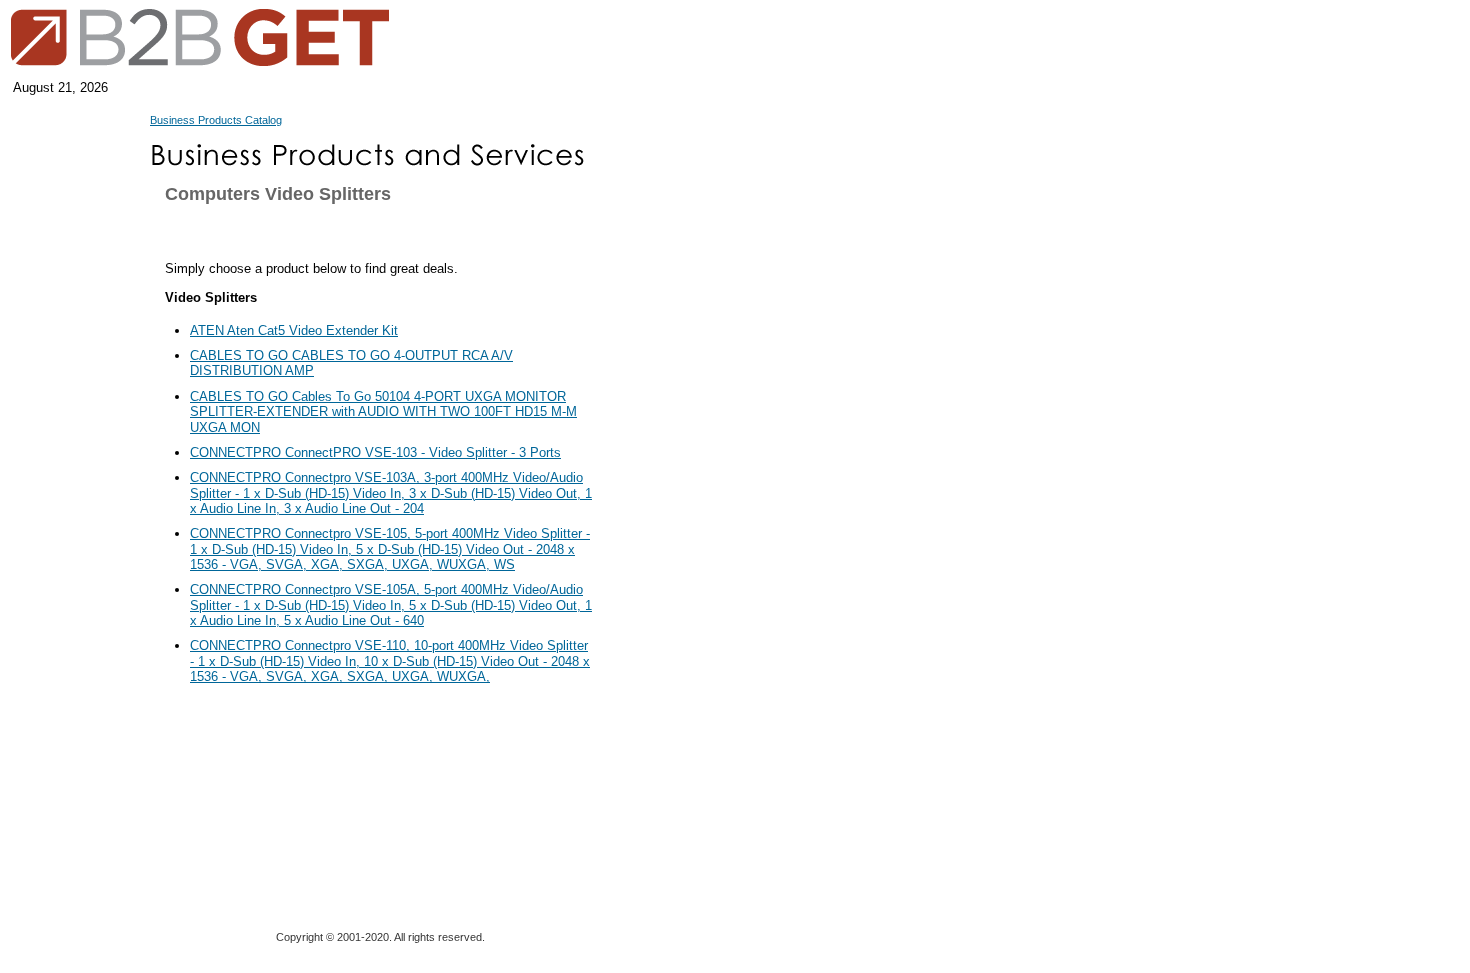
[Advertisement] (695, 590)
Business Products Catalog (216, 120)
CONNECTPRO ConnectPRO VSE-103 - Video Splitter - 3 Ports (375, 452)
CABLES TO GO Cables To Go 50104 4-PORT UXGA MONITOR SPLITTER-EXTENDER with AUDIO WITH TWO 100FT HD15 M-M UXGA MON (383, 412)
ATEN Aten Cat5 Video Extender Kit (294, 330)
